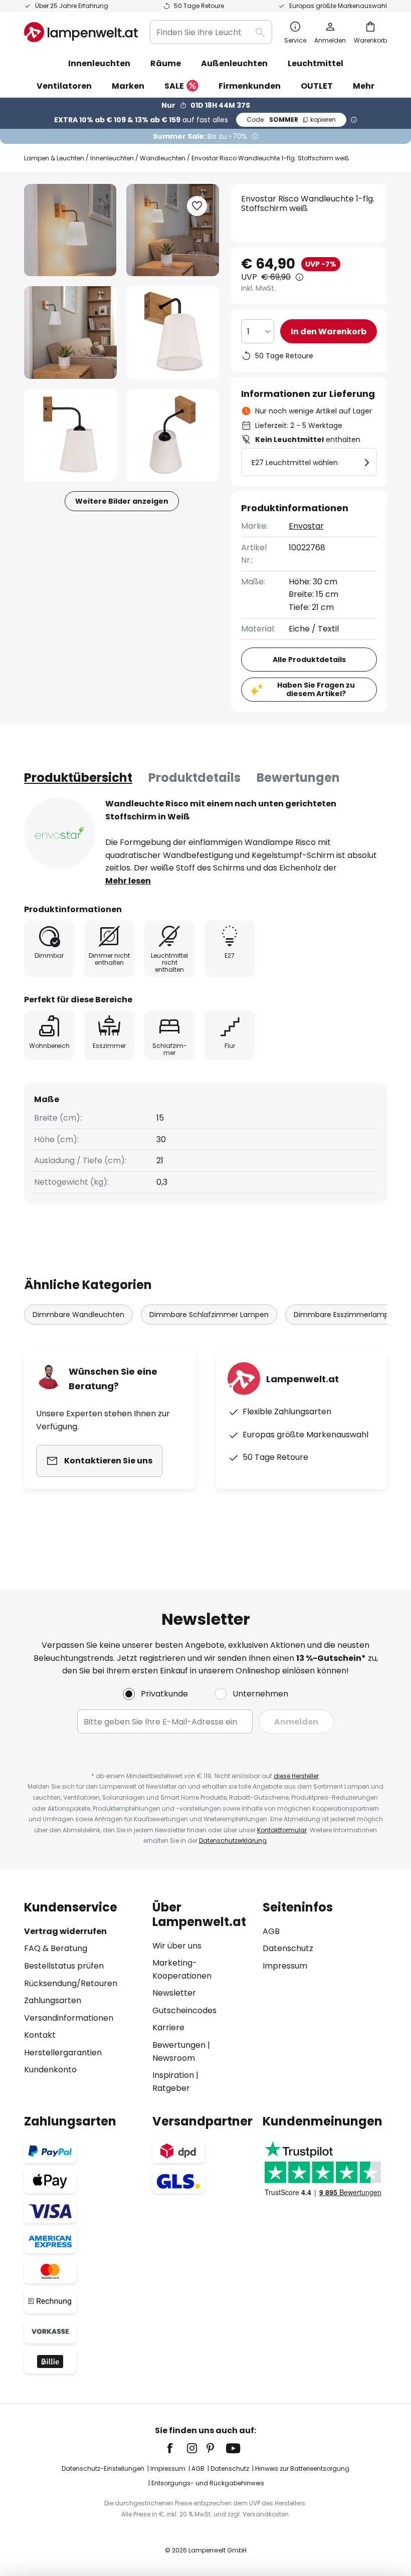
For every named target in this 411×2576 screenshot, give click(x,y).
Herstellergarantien (63, 2053)
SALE (174, 86)
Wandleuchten (163, 158)
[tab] (78, 778)
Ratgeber (171, 2088)
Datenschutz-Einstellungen (103, 2468)
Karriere (168, 2027)
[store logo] (81, 32)
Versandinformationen (69, 2018)
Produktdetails (194, 778)
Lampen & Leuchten (54, 158)
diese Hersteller (296, 1776)
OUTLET (317, 86)
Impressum (285, 1966)
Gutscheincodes (184, 2010)
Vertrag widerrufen (65, 1931)
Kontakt (40, 2035)
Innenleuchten (112, 158)
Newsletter (174, 1993)
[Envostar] (60, 833)
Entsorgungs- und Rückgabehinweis (208, 2483)
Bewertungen (298, 778)
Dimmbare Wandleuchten (78, 1315)
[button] (70, 333)
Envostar (306, 526)
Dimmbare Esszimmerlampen (346, 1315)
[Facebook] (176, 2448)
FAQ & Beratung (56, 1948)
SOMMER (291, 120)
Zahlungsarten (53, 2000)
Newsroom (174, 2058)
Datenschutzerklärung (233, 1841)
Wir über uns (177, 1946)
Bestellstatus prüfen (64, 1966)
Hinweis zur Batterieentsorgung (302, 2468)
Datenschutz (288, 1948)
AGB (271, 1931)
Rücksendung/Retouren (71, 1983)
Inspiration (173, 2075)
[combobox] (211, 32)
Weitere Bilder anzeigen (122, 501)
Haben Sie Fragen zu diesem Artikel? (316, 689)
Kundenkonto (50, 2070)
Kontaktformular (282, 1830)
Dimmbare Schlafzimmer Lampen (209, 1315)
